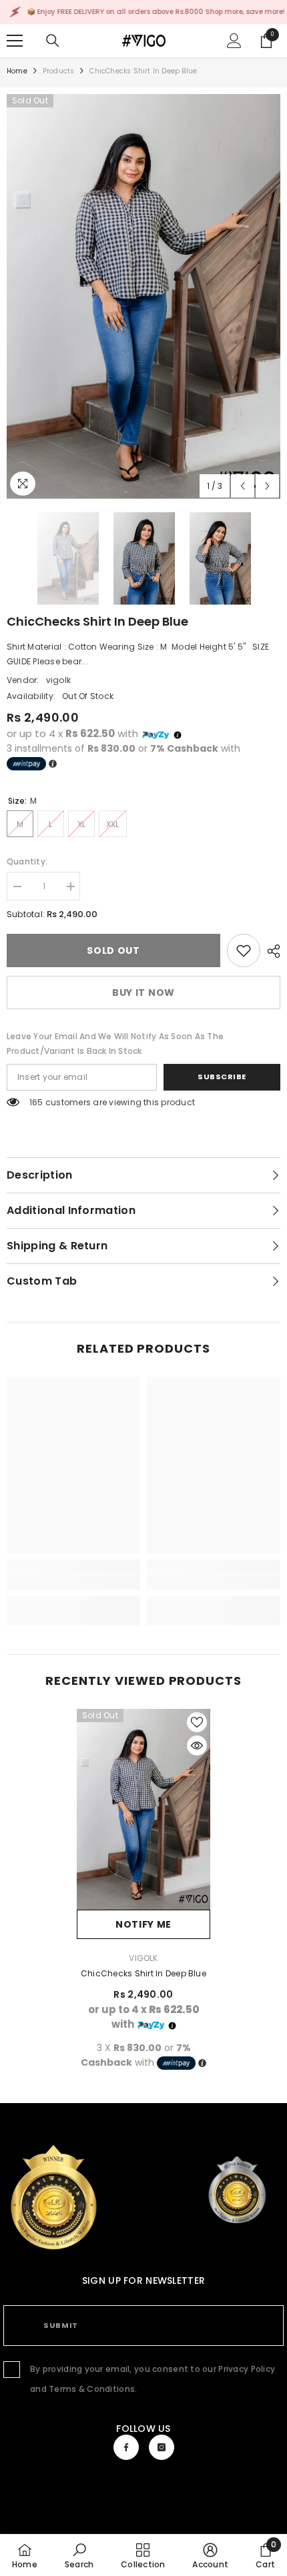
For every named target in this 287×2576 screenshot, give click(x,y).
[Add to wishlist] (197, 1722)
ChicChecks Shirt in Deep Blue (143, 1973)
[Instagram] (162, 2447)
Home (17, 71)
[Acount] (234, 41)
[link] (244, 950)
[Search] (53, 41)
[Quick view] (197, 1746)
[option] (143, 296)
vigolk (58, 680)
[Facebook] (126, 2447)
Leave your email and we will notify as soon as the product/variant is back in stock (115, 1044)
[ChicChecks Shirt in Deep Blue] (143, 1809)
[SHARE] (270, 951)
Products (59, 71)
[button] (243, 486)
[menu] (15, 41)
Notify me (143, 1924)
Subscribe (222, 1077)
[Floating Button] (237, 2190)
